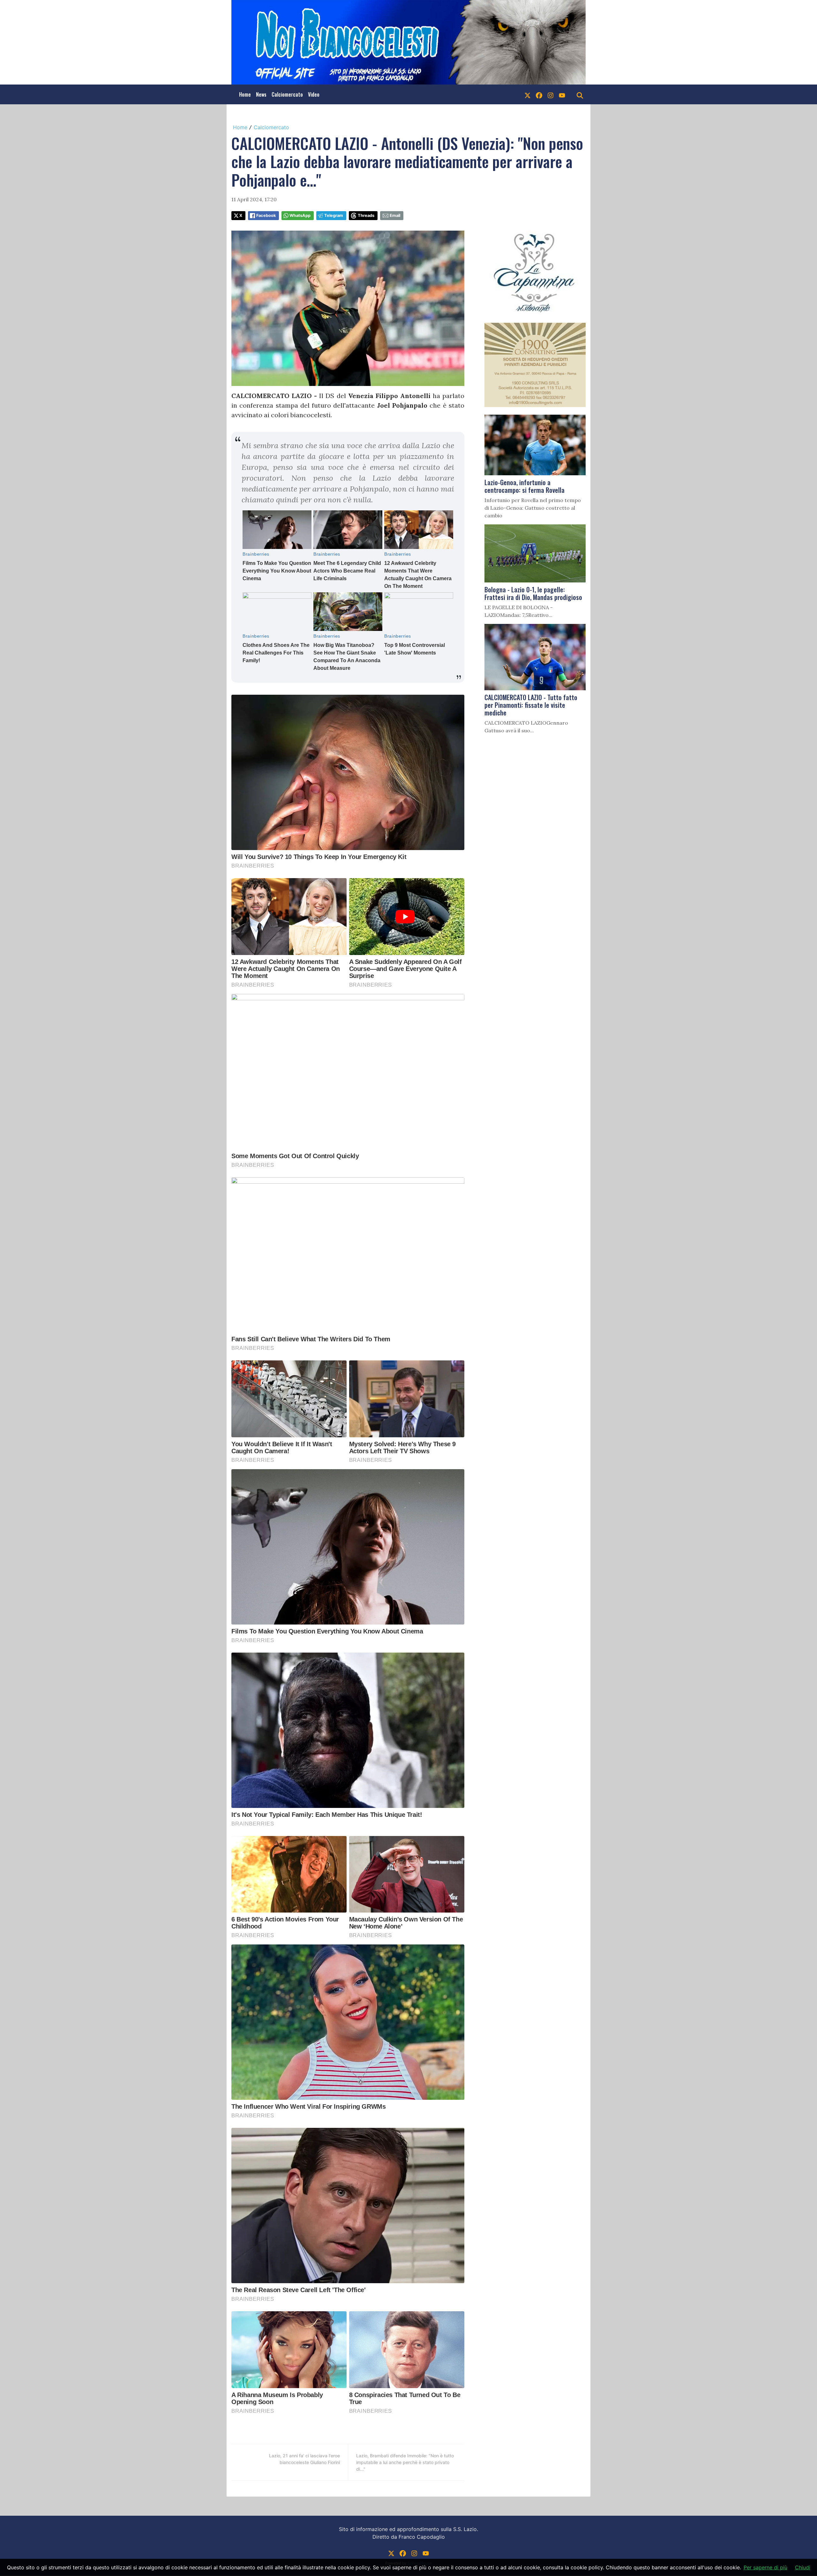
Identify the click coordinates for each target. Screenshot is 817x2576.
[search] (580, 94)
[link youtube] (562, 94)
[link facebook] (539, 94)
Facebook (266, 215)
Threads (366, 215)
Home (245, 94)
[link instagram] (551, 94)
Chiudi (803, 2567)
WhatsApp (300, 215)
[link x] (528, 94)
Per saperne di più (765, 2567)
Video (314, 94)
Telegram (334, 215)
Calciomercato (287, 94)
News (261, 94)
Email (395, 215)
